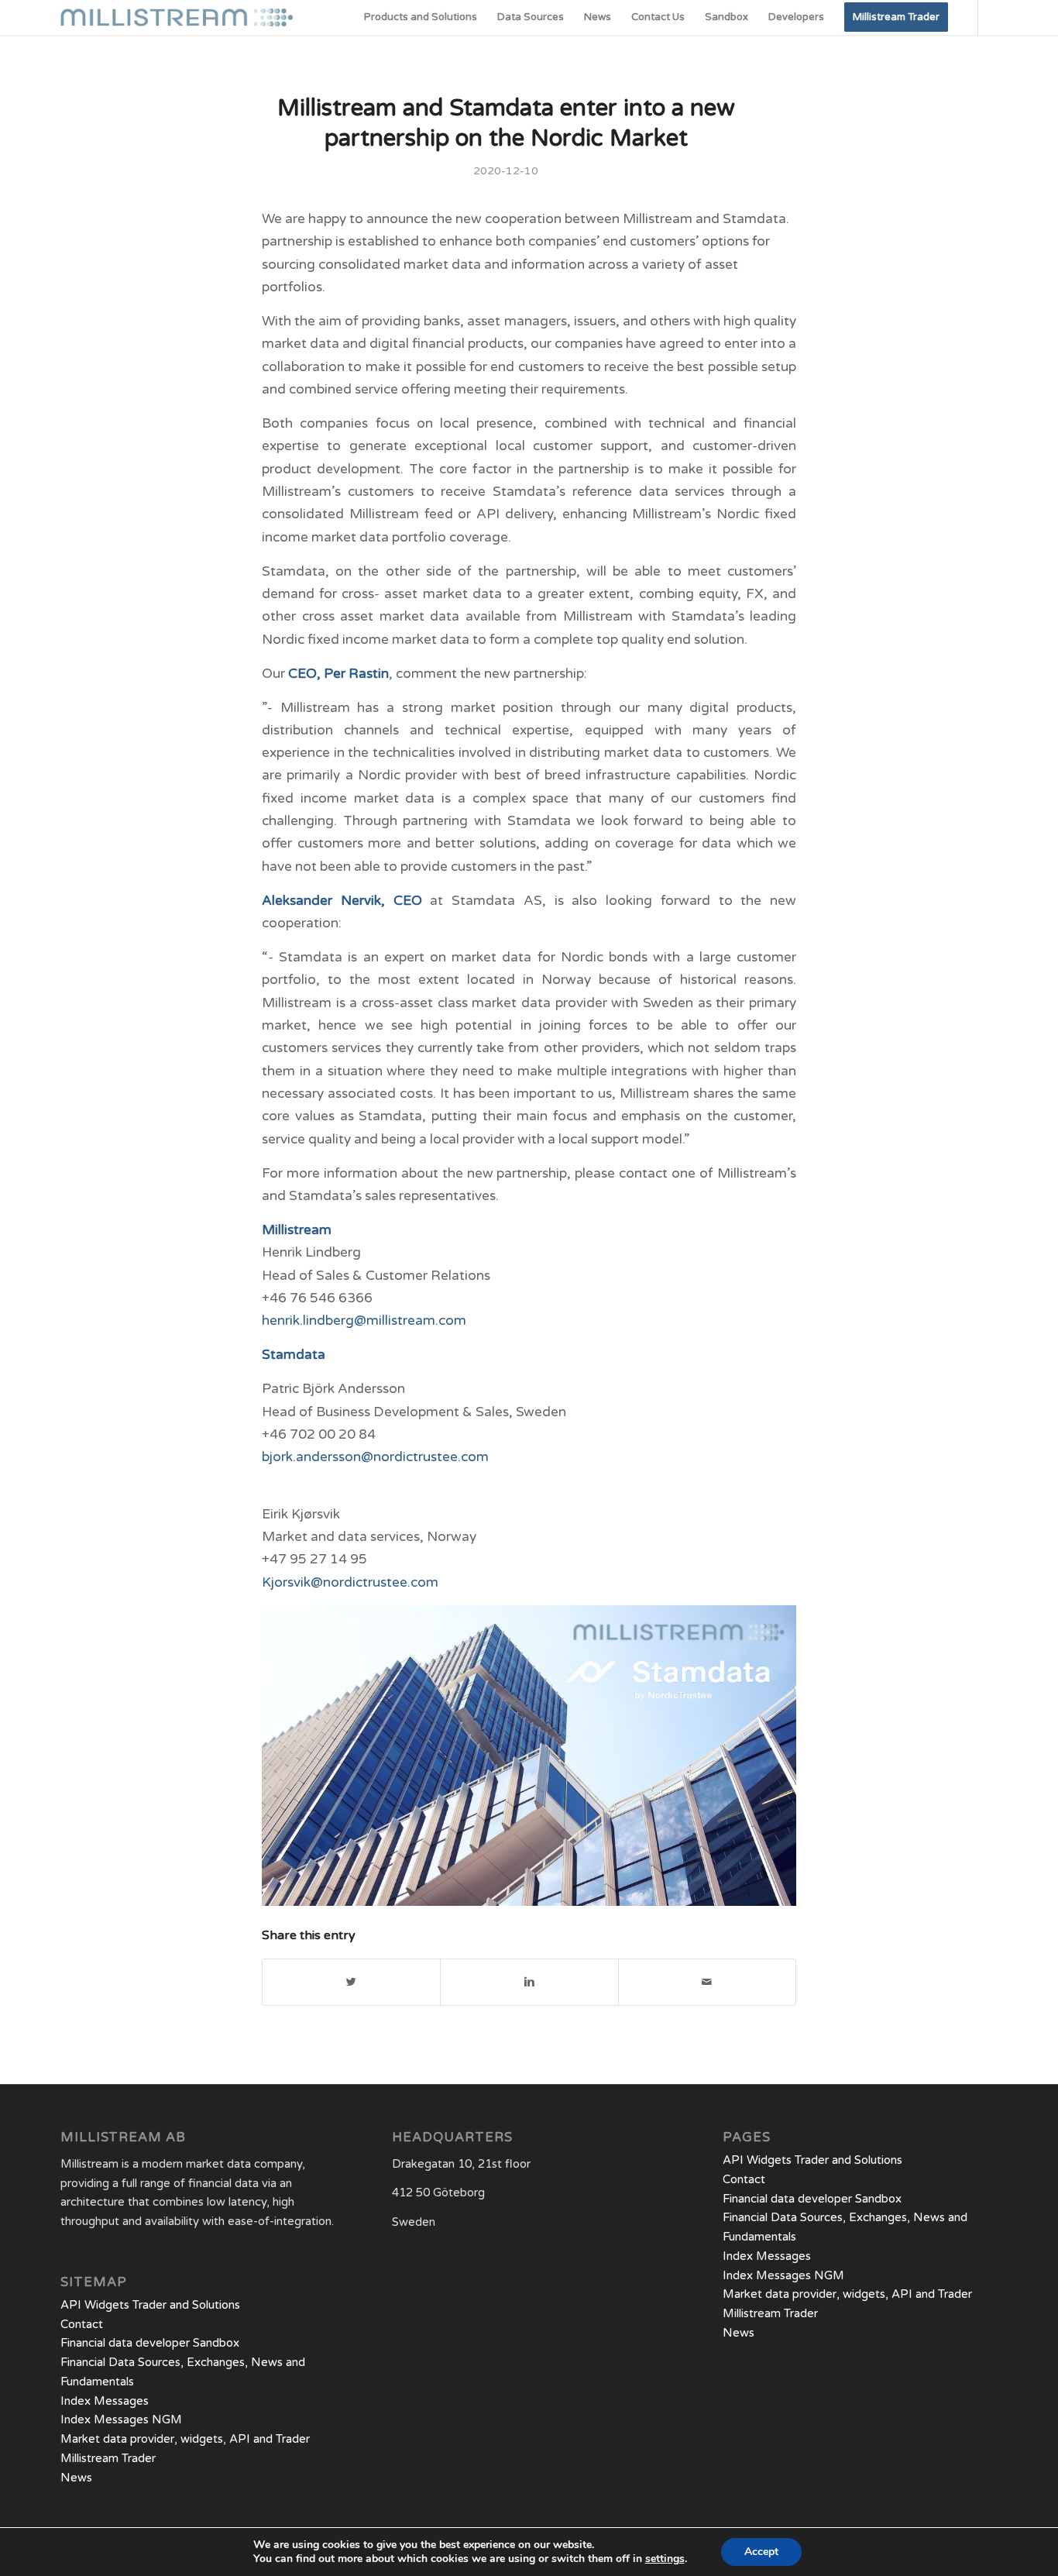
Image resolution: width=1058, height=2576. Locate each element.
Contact (82, 2324)
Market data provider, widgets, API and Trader (185, 2439)
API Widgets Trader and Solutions (150, 2305)
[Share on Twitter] (351, 1982)
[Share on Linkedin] (529, 1982)
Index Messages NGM (121, 2420)
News (76, 2478)
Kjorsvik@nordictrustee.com (350, 1582)
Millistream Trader (108, 2458)
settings (665, 2559)
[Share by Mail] (707, 1982)
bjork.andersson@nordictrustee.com (375, 1457)
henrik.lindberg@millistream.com (364, 1321)
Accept (761, 2552)
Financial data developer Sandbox (150, 2343)
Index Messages (105, 2401)
